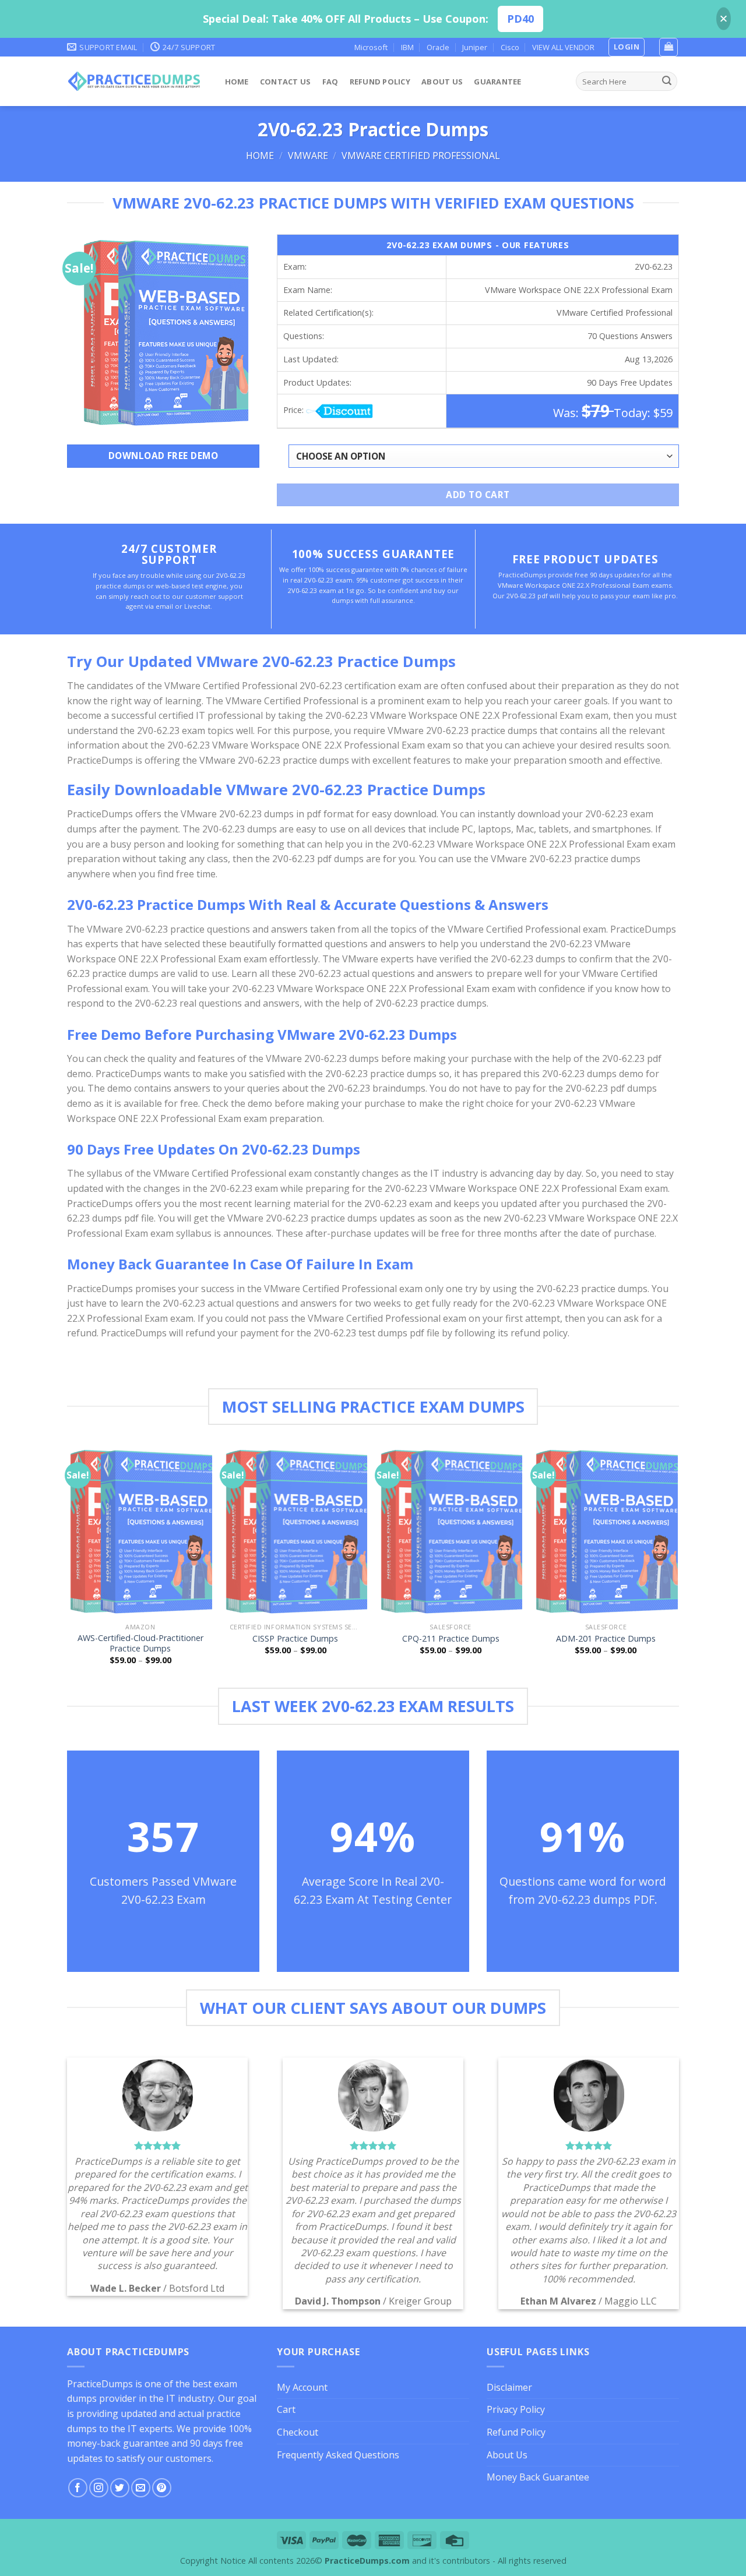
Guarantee (497, 82)
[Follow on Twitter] (120, 2488)
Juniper (475, 47)
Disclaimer (509, 2387)
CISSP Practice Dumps (295, 1639)
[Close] (724, 19)
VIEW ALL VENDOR (563, 47)
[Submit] (667, 82)
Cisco (510, 47)
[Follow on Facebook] (78, 2488)
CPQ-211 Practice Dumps (451, 1639)
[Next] (677, 1565)
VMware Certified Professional (421, 156)
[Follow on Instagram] (99, 2488)
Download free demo (163, 456)
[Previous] (69, 1565)
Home (237, 82)
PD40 (520, 19)
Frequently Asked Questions (338, 2455)
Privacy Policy (516, 2409)
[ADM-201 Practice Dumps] (606, 1531)
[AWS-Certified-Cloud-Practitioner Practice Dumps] (140, 1531)
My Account (302, 2387)
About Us (442, 82)
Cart (286, 2409)
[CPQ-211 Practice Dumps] (451, 1531)
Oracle (438, 47)
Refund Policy (380, 82)
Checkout (298, 2432)
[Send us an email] (141, 2488)
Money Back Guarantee (538, 2477)
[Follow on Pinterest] (162, 2488)
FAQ (330, 82)
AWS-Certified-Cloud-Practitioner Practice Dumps (140, 1644)
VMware (308, 156)
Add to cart (478, 495)
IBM (407, 47)
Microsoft (371, 47)
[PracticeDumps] (134, 81)
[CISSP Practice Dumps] (296, 1531)
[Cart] (668, 47)
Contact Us (286, 82)
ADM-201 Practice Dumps (606, 1639)
